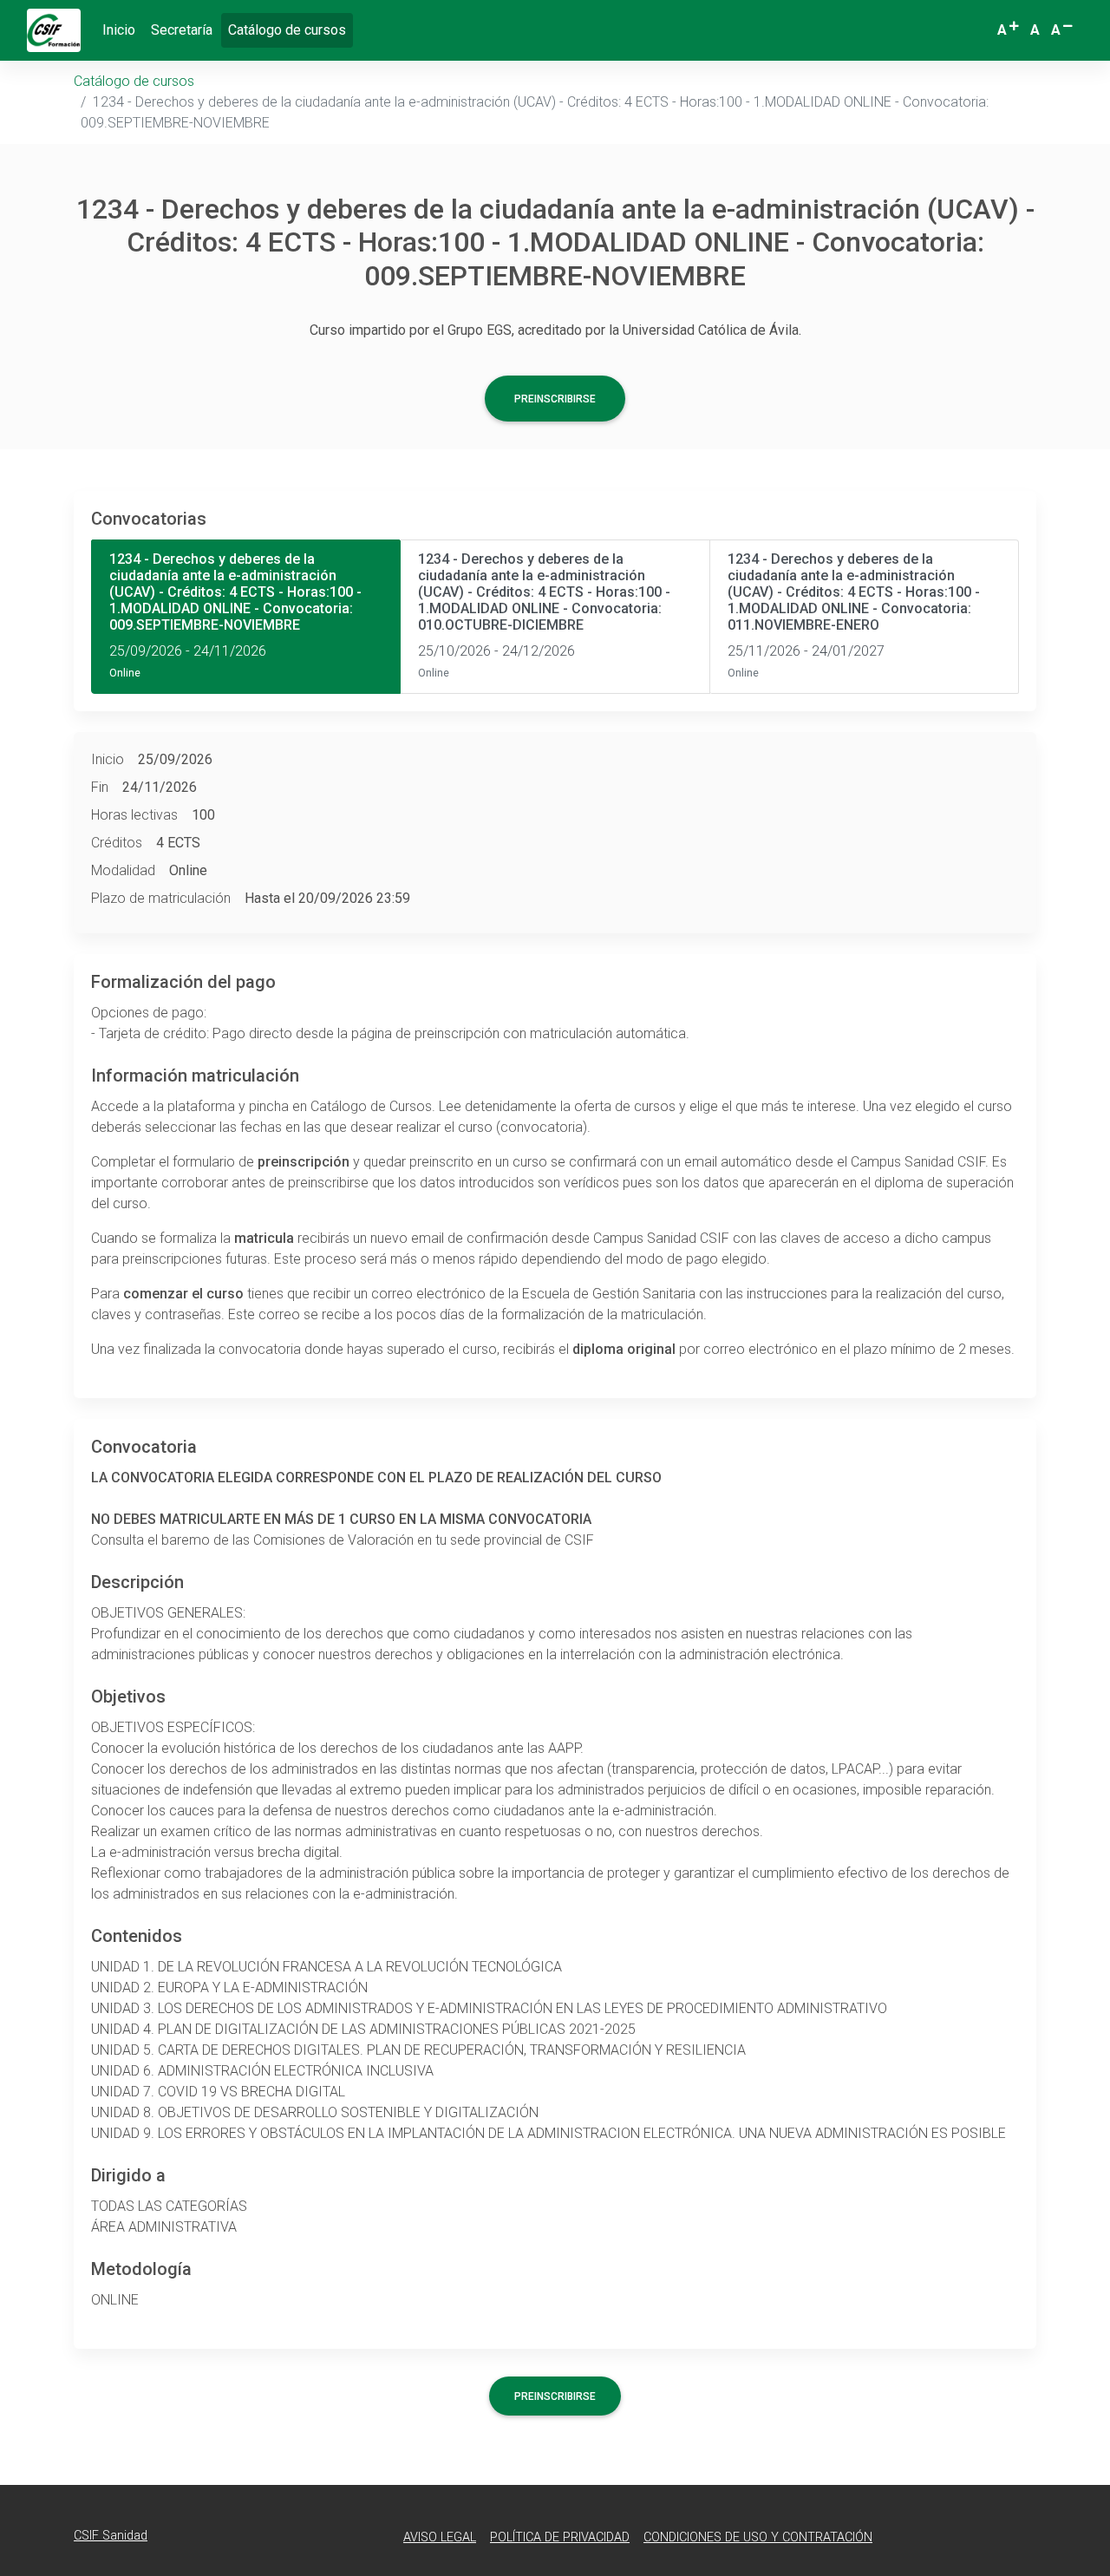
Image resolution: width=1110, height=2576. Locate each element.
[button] (1009, 30)
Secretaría (182, 30)
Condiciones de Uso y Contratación (758, 2537)
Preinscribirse (555, 399)
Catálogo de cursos (291, 29)
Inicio (119, 30)
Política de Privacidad (560, 2537)
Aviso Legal (440, 2537)
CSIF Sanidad (111, 2536)
